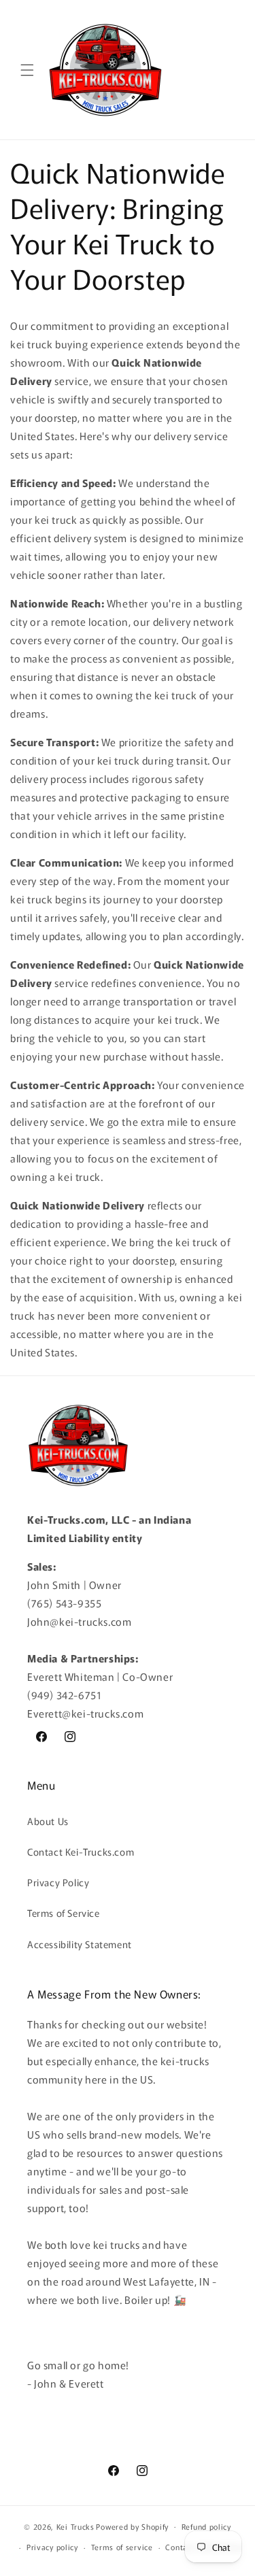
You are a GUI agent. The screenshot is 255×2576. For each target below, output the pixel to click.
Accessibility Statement (80, 1944)
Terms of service (122, 2547)
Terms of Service (64, 1913)
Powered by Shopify (132, 2526)
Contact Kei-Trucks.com (81, 1852)
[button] (27, 70)
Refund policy (206, 2526)
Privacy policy (52, 2547)
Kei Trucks (75, 2526)
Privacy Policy (58, 1882)
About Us (48, 1821)
